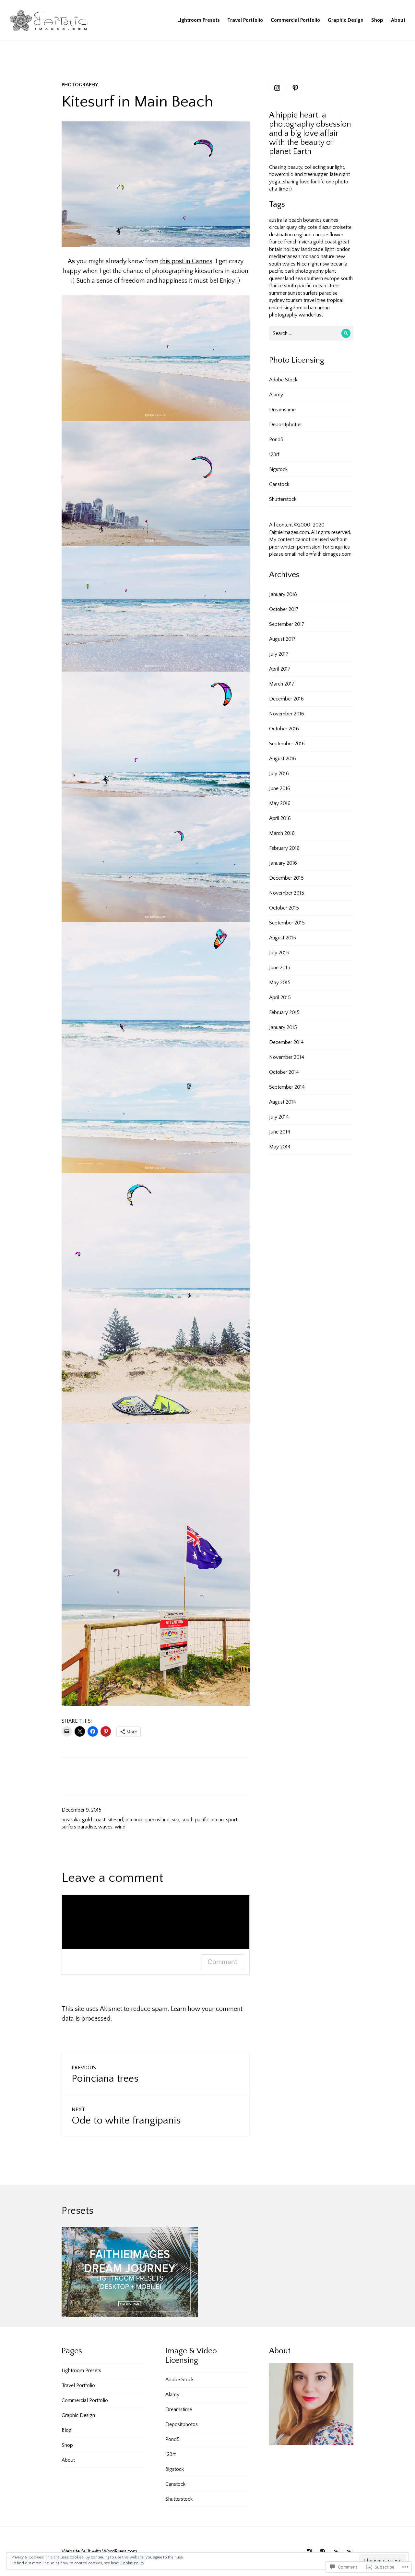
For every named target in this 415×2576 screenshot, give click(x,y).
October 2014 (284, 1072)
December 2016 (286, 699)
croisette (342, 227)
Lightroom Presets (198, 20)
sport (232, 1820)
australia (71, 1820)
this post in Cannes (186, 261)
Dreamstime (282, 410)
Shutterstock (283, 499)
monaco (310, 256)
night (313, 264)
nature (327, 256)
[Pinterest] (295, 88)
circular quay (283, 227)
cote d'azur (319, 227)
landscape (312, 249)
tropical (335, 300)
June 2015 (280, 968)
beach (295, 220)
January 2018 (283, 594)
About (398, 20)
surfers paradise (79, 1827)
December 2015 (286, 878)
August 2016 (283, 759)
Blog (67, 2430)
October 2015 (284, 908)
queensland (157, 1820)
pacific (276, 271)
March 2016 (282, 833)
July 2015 (279, 953)
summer (278, 293)
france (276, 242)
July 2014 (279, 1117)
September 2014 (287, 1087)
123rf (274, 454)
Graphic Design (346, 20)
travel (310, 300)
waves (105, 1827)
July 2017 (279, 654)
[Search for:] (311, 333)
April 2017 (280, 669)
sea (176, 1820)
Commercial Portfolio (295, 20)
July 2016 (279, 774)
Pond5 (276, 440)
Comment (222, 1962)
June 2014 (280, 1132)
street (334, 286)
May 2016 (280, 803)
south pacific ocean (203, 1820)
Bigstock (278, 469)
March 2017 (282, 684)
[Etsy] (348, 2551)
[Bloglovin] (335, 2551)
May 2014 (280, 1147)
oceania (134, 1820)
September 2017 (287, 624)
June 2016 (280, 788)
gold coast (94, 1820)
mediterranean (285, 256)
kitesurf (115, 1820)
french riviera (298, 242)
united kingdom (286, 308)
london (343, 249)
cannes (331, 220)
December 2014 (286, 1042)
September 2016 (287, 744)
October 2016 (284, 729)
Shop (377, 20)
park (289, 271)
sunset (295, 293)
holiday (292, 249)
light (329, 249)
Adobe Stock (283, 380)
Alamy (276, 395)
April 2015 (280, 997)
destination (281, 235)
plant (330, 271)
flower (336, 235)
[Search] (346, 333)
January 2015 (283, 1027)
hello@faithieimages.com (325, 554)
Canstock (279, 484)
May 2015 (280, 983)
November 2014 (287, 1057)
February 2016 (284, 848)
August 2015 (283, 938)
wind (120, 1827)
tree (321, 300)
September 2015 (287, 923)
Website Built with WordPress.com (99, 2551)
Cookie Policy (132, 2563)
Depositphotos (285, 425)
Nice (302, 264)
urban (310, 308)
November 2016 (287, 714)
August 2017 (282, 639)
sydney (277, 300)
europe (320, 235)
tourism (294, 300)
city (302, 227)
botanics (312, 220)
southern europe (322, 279)
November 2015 (287, 893)
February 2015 (284, 1012)
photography (80, 85)
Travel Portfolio (245, 20)
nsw (325, 264)
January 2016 (283, 863)
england (303, 235)
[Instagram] (277, 88)
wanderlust (311, 315)
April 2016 (280, 818)
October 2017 (284, 609)
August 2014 (283, 1102)
